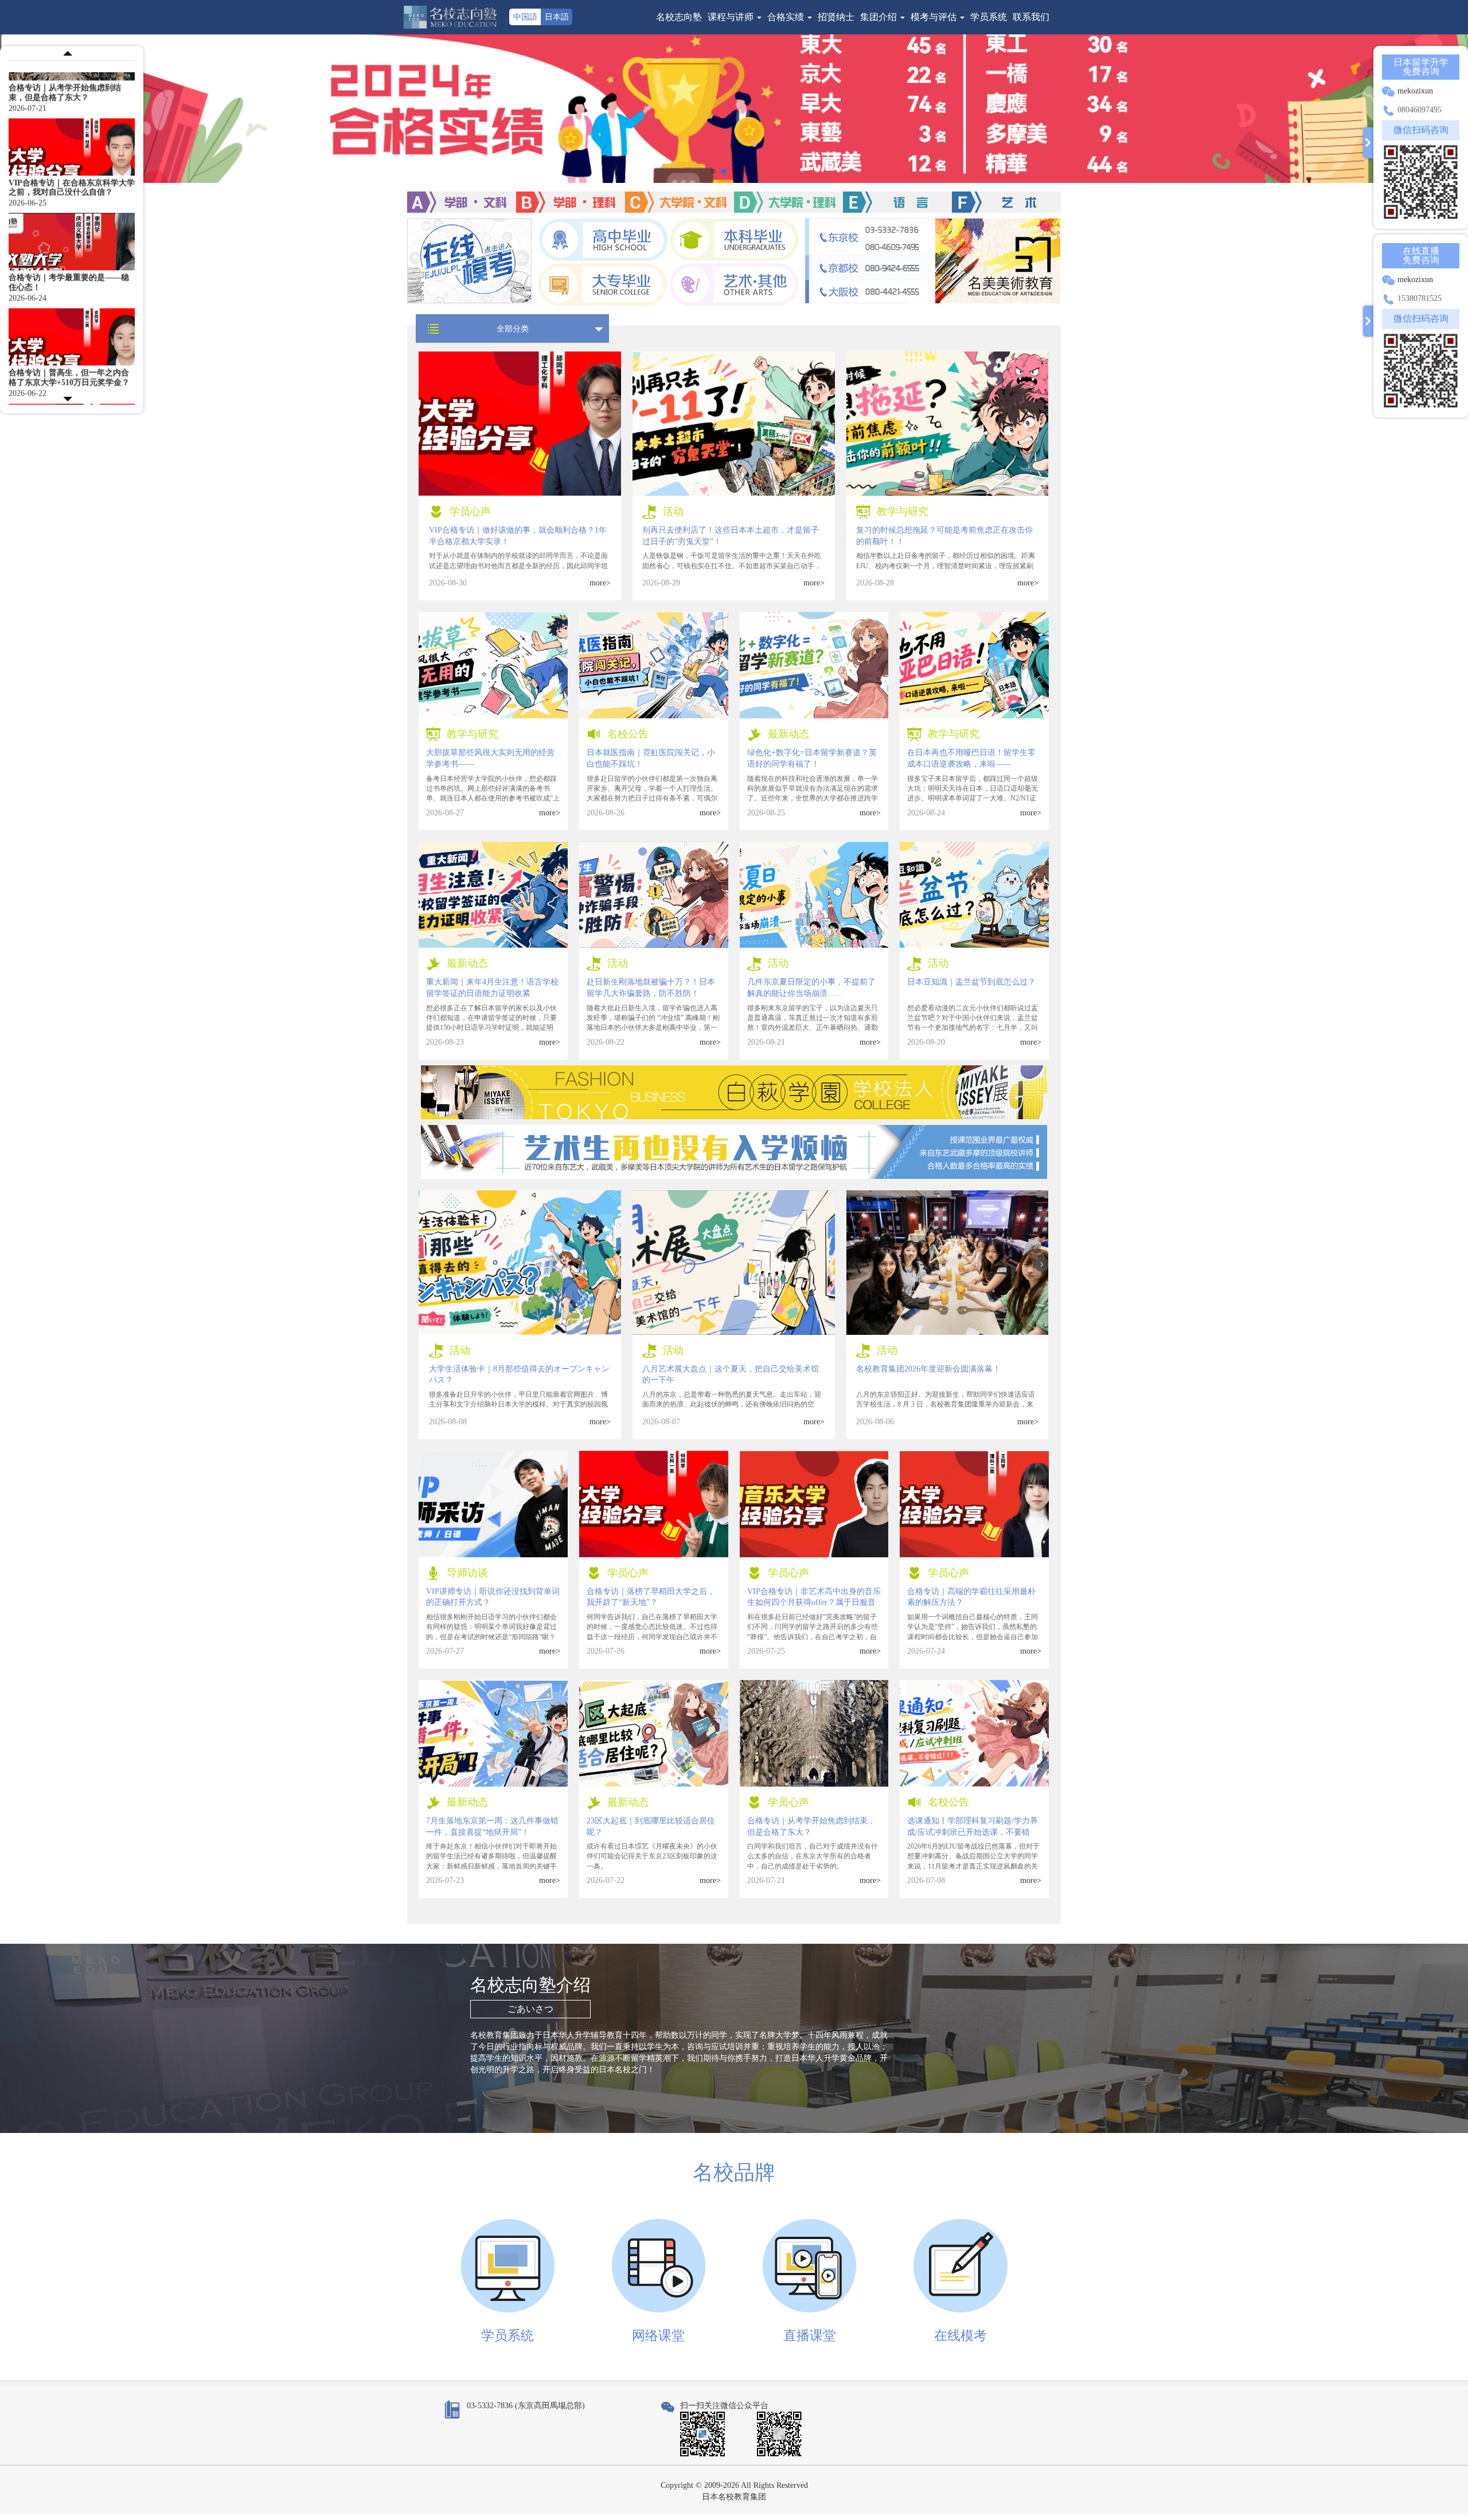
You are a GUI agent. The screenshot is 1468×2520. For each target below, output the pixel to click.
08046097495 (1420, 110)
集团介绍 (880, 17)
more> (600, 583)
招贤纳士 (836, 17)
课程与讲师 (732, 17)
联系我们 (1031, 17)
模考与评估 (935, 17)
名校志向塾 (679, 17)
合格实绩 (787, 17)
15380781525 (1420, 298)
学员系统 (989, 17)
